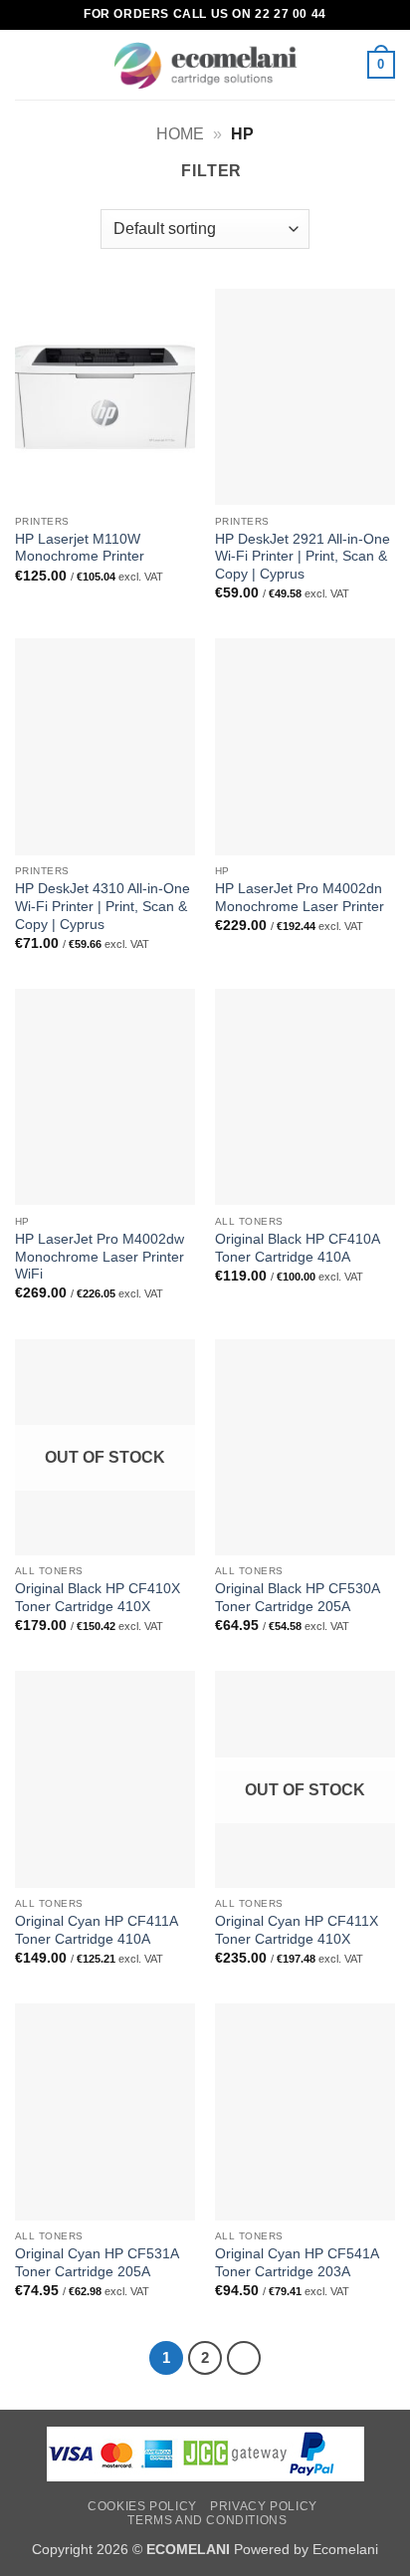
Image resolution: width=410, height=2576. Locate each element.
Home (180, 134)
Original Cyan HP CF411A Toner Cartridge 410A (96, 1930)
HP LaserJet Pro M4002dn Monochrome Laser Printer (300, 898)
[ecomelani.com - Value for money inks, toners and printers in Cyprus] (205, 65)
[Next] (244, 2358)
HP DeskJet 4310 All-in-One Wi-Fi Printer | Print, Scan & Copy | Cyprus (102, 906)
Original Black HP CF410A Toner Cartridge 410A (297, 1248)
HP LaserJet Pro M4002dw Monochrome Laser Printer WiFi (100, 1257)
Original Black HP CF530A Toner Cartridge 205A (297, 1598)
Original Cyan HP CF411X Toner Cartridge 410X (297, 1930)
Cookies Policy (142, 2506)
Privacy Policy (264, 2506)
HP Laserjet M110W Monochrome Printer (80, 548)
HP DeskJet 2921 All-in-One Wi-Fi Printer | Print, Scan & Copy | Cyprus (303, 557)
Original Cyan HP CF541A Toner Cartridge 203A (297, 2263)
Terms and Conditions (207, 2520)
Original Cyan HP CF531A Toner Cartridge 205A (97, 2263)
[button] (27, 64)
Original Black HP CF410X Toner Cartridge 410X (98, 1598)
